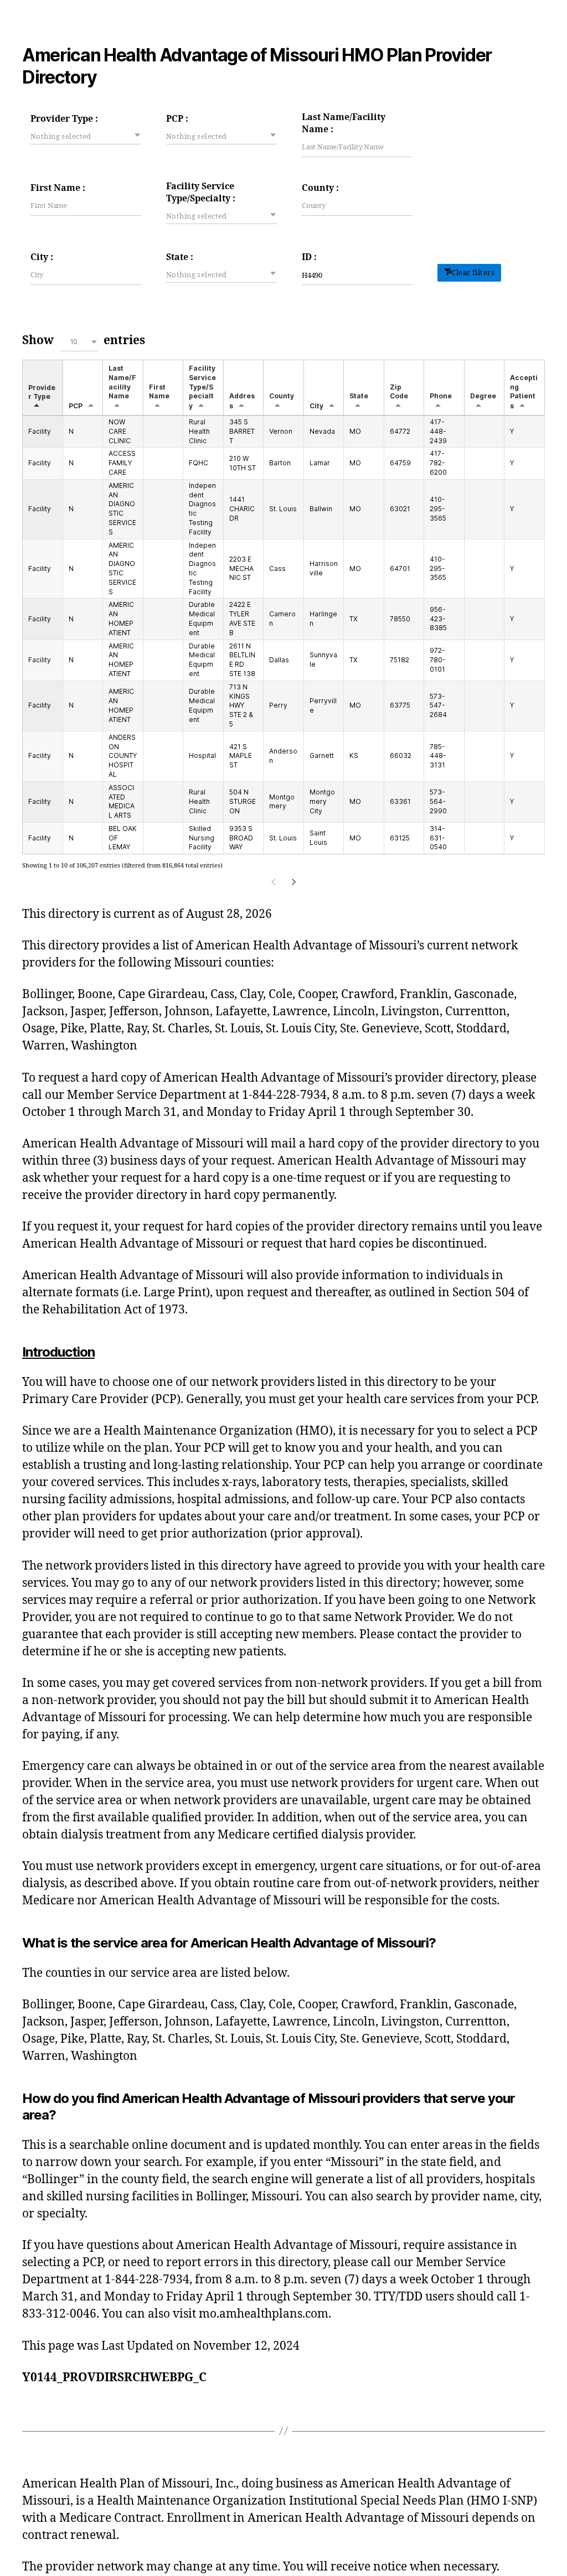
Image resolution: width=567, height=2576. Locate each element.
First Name (159, 392)
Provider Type (42, 392)
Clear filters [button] (473, 273)
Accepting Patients (524, 392)
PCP (76, 406)
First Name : (58, 188)
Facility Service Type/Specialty (202, 387)
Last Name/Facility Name (122, 382)
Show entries (84, 341)
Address (242, 401)
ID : (309, 257)
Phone (441, 396)
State (359, 396)
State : (180, 257)
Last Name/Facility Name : (344, 123)
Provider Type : (64, 119)
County (282, 396)
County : (320, 188)
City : (42, 257)
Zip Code (399, 392)
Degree (483, 396)
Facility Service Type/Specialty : (201, 193)
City (316, 406)
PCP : (177, 119)
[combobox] (86, 136)
